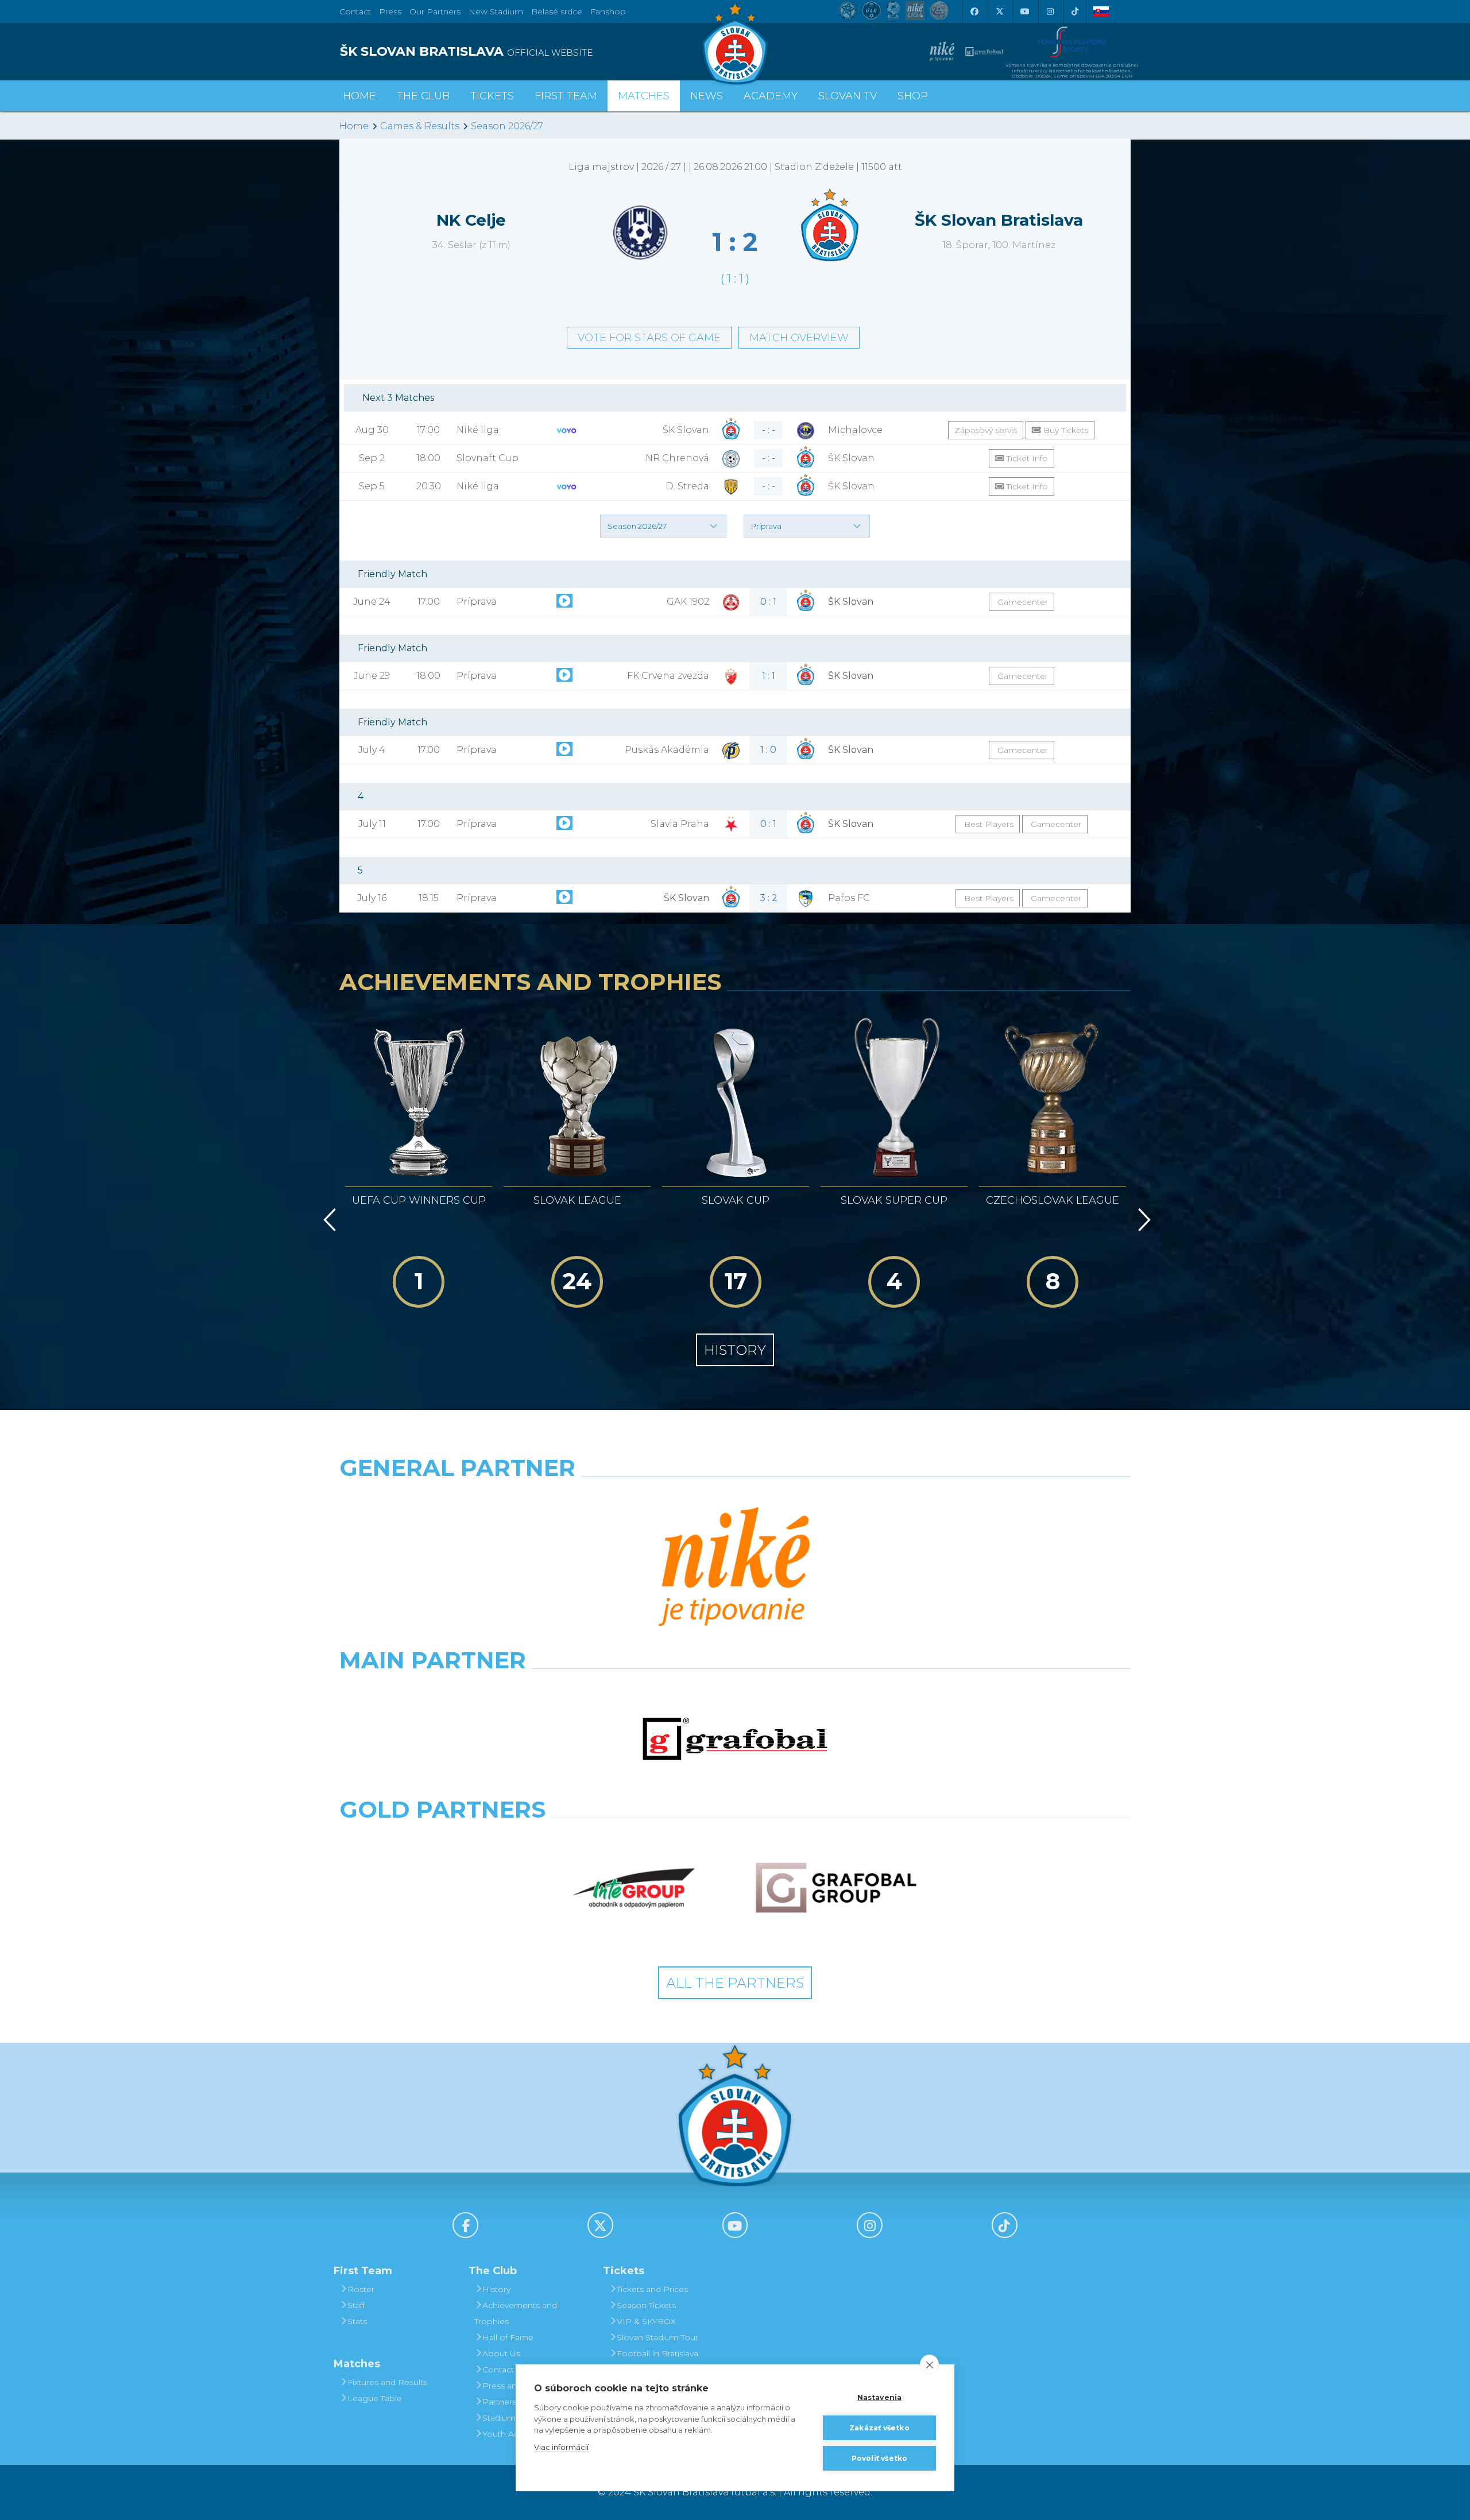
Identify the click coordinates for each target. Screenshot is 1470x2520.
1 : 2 (735, 242)
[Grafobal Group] (836, 1888)
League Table (375, 2398)
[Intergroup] (634, 1888)
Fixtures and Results (387, 2382)
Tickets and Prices (652, 2289)
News (707, 96)
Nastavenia (880, 2397)
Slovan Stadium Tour (657, 2337)
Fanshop (608, 11)
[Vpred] (1142, 1220)
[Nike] (735, 1568)
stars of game (649, 338)
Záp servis (986, 430)
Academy (771, 96)
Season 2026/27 (507, 126)
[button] (663, 526)
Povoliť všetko (880, 2458)
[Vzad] (328, 1220)
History (735, 1350)
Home (354, 126)
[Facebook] (974, 11)
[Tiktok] (1075, 11)
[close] (929, 2364)
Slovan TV (848, 96)
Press (390, 11)
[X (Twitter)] (999, 11)
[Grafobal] (735, 1739)
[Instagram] (1050, 11)
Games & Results (420, 126)
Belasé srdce (557, 11)
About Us (501, 2353)
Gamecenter (1022, 602)
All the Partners (735, 1983)
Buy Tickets (1065, 430)
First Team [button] (566, 96)
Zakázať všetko (879, 2428)
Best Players (988, 824)
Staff (356, 2305)
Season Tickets (646, 2305)
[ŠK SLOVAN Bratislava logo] (735, 43)
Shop (913, 96)
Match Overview (799, 338)
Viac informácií (561, 2447)
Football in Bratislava (657, 2353)
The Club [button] (423, 96)
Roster (361, 2289)
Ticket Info (1026, 458)
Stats (357, 2321)
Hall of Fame (508, 2337)
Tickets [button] (492, 96)
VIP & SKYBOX (646, 2321)
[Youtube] (1024, 11)
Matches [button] (644, 96)
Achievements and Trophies (516, 2313)
